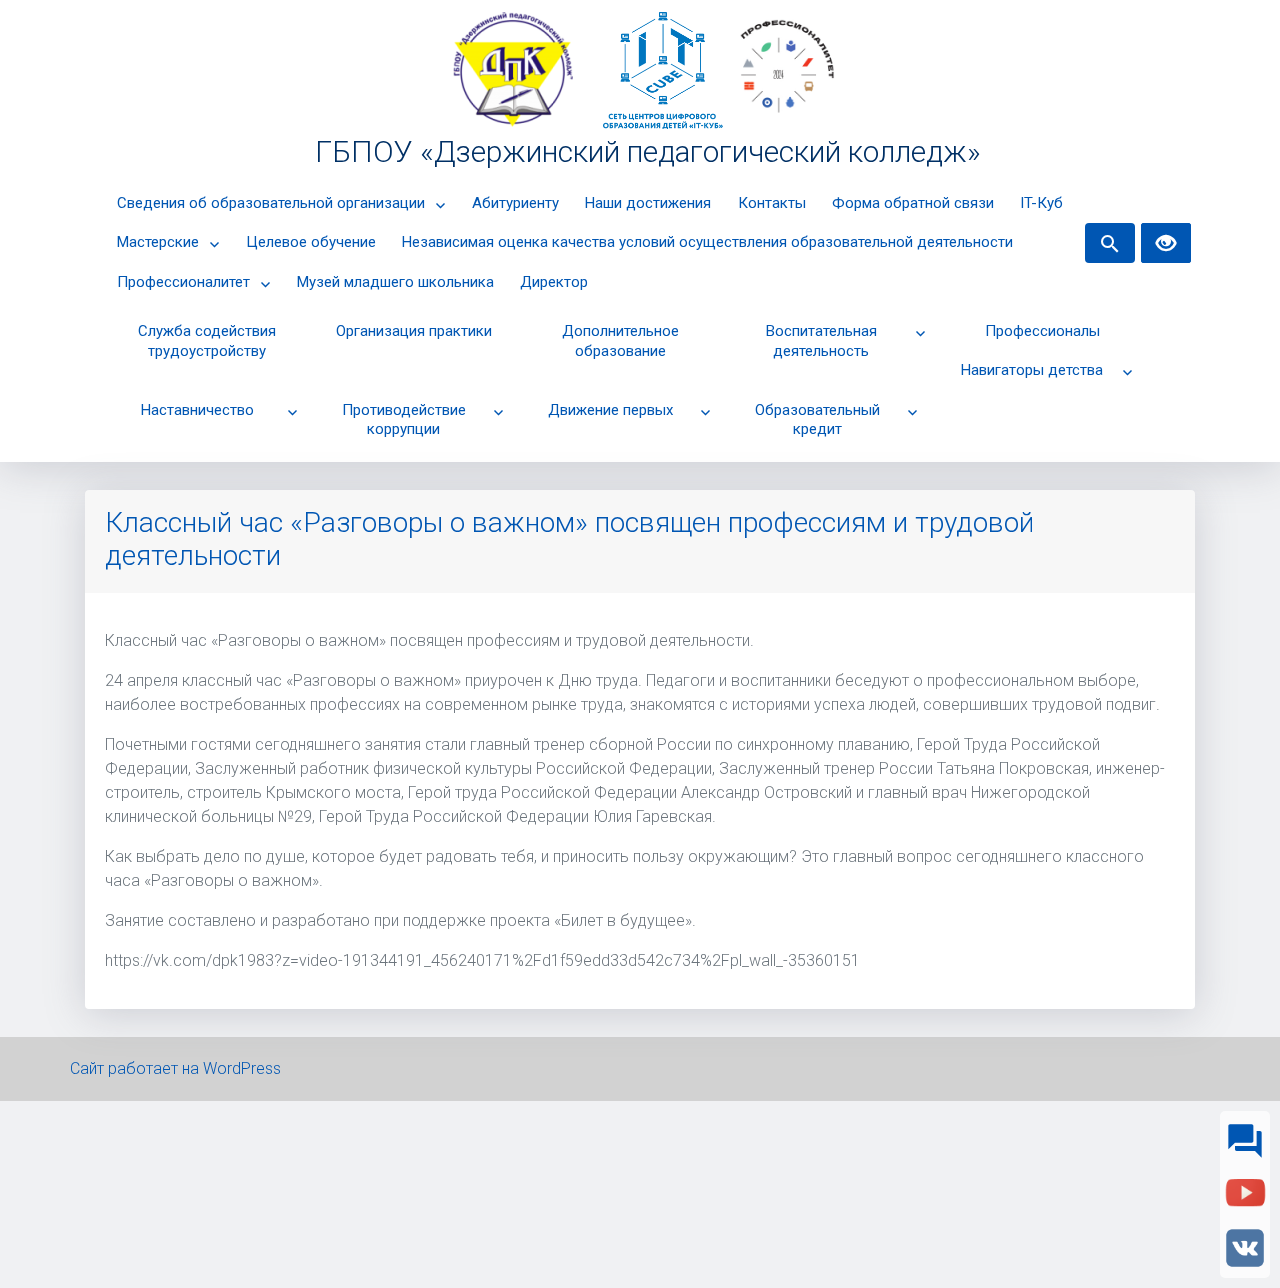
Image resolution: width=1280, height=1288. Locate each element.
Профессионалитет (183, 282)
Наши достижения (648, 203)
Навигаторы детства (1032, 370)
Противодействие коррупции (404, 420)
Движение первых (610, 410)
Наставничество (197, 410)
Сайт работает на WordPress (175, 1068)
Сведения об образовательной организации (271, 203)
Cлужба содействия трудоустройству (207, 341)
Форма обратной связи (913, 203)
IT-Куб (1041, 203)
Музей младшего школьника (395, 282)
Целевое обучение (311, 242)
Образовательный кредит (817, 420)
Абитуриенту (515, 203)
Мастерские (158, 242)
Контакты (772, 203)
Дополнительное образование (620, 341)
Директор (554, 282)
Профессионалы (1042, 331)
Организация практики (414, 331)
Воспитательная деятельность (821, 341)
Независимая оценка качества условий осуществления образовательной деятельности (707, 242)
